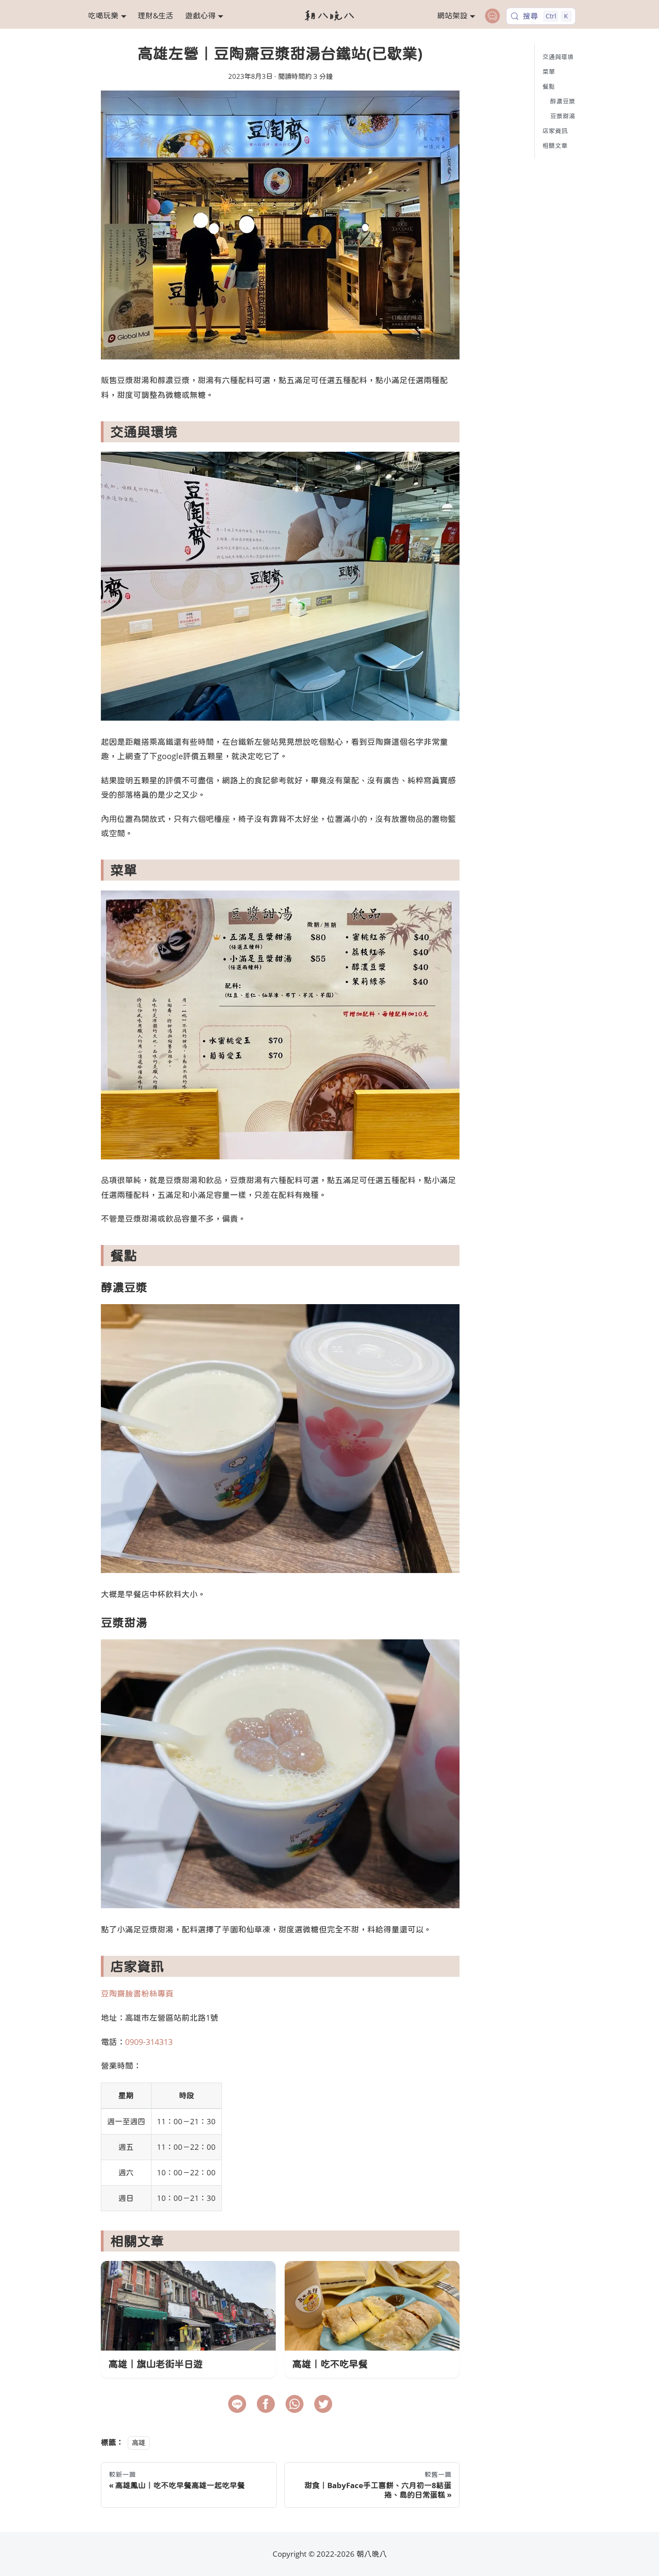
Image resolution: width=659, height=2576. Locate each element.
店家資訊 (555, 131)
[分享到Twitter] (323, 2404)
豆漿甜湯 (563, 116)
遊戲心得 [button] (200, 15)
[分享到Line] (237, 2404)
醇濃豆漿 (563, 101)
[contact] (492, 16)
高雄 (139, 2442)
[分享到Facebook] (266, 2404)
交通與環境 (558, 57)
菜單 (549, 71)
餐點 (549, 86)
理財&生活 (156, 15)
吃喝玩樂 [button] (103, 15)
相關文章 (555, 145)
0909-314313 (149, 2042)
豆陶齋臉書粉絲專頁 (137, 1993)
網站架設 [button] (452, 15)
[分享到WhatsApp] (295, 2404)
